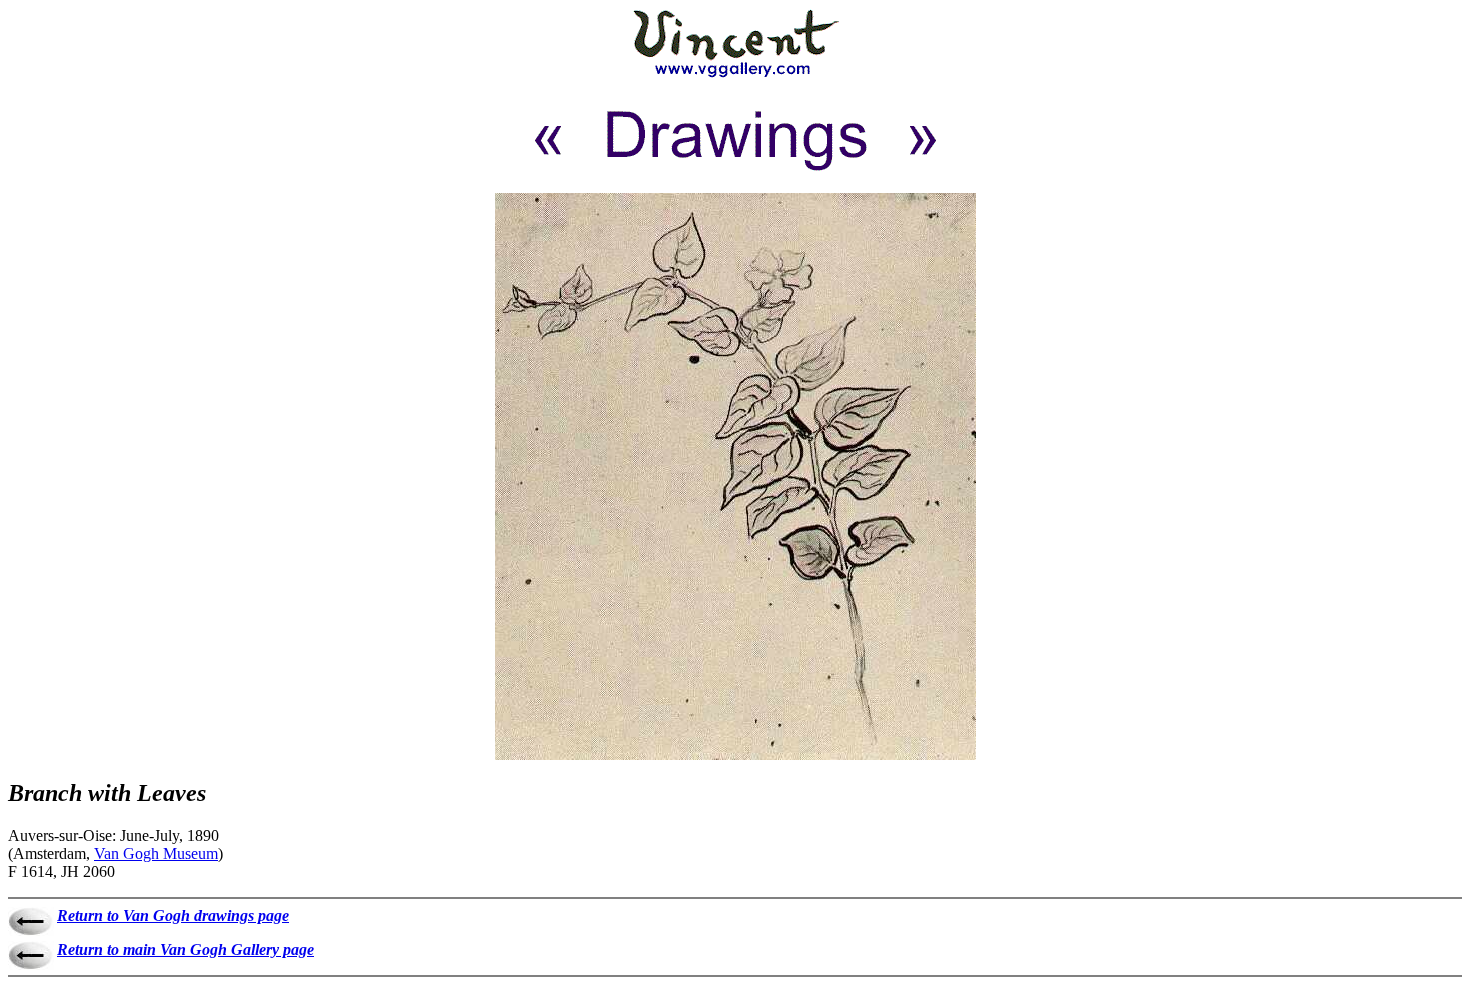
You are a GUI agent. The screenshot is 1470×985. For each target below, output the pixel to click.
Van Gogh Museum (156, 853)
